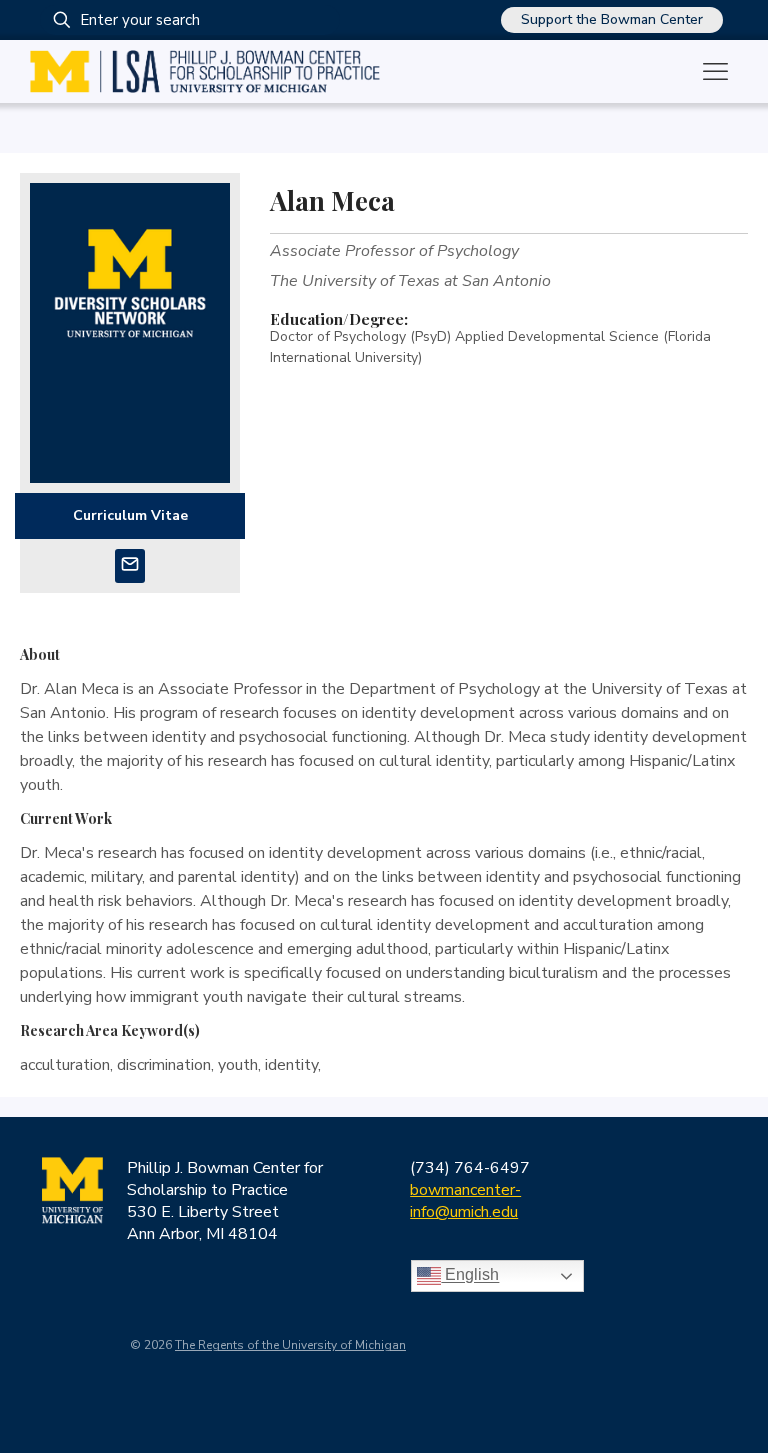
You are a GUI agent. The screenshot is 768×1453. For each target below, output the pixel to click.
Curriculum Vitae (130, 515)
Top (720, 1405)
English (470, 1275)
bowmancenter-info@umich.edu (465, 1201)
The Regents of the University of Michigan (290, 1345)
